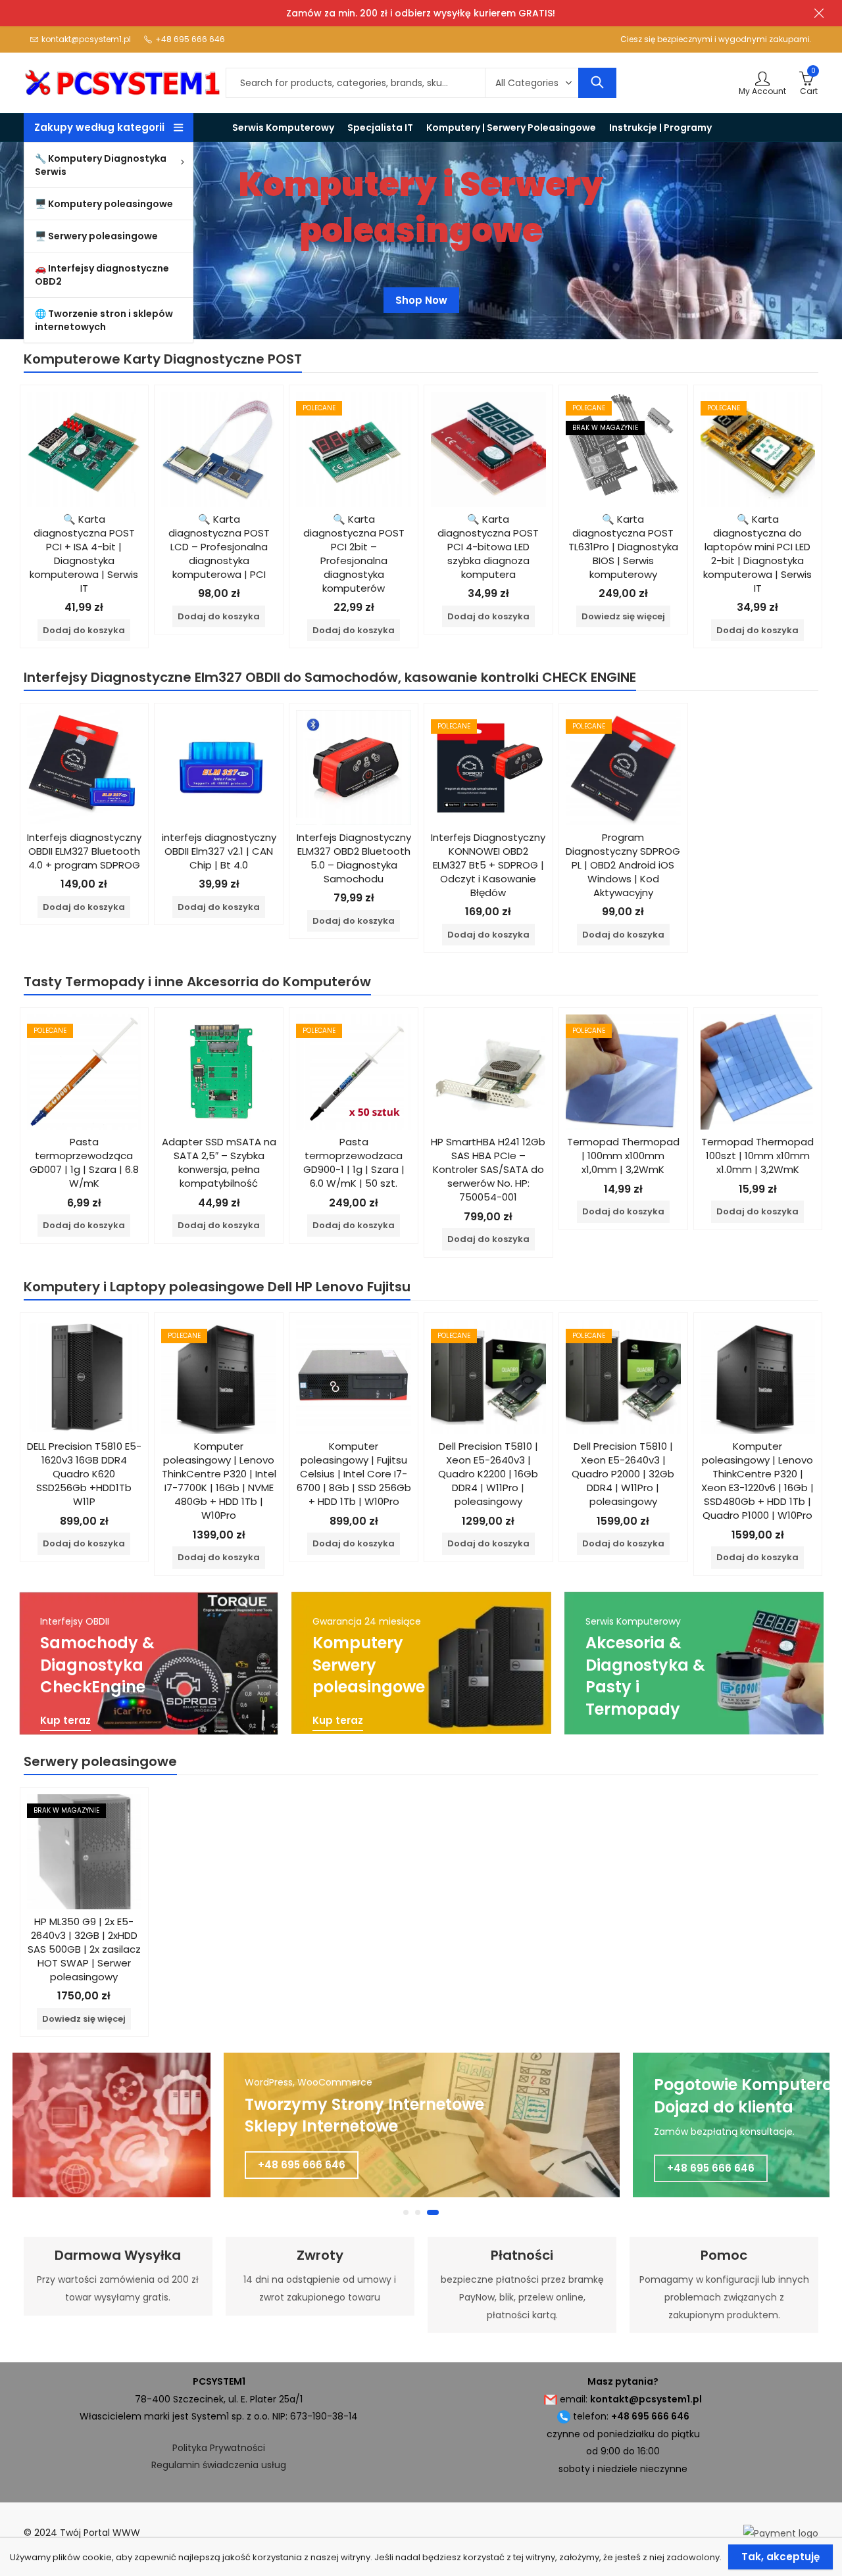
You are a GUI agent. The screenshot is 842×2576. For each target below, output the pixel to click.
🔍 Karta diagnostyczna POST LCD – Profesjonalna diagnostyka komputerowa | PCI (219, 547)
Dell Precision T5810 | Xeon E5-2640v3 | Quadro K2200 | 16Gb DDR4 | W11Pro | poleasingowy (488, 1474)
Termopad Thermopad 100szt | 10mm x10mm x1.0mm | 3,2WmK (757, 1156)
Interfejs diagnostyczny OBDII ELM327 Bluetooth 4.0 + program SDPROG (84, 851)
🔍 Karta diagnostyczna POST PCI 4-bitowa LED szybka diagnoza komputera (488, 547)
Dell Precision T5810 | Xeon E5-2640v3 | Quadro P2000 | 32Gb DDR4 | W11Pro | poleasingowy (623, 1474)
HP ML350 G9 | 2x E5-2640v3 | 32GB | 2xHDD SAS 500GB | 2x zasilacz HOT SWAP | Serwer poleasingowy (84, 1949)
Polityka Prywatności (219, 2448)
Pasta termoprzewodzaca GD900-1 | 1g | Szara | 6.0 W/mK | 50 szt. (354, 1162)
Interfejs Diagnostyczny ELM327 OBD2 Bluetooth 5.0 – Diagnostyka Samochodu (354, 858)
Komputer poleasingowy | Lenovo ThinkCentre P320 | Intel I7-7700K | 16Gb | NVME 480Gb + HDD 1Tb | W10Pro (219, 1481)
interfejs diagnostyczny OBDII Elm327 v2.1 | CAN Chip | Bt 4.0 (219, 851)
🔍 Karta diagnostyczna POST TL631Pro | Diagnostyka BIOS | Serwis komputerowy (623, 547)
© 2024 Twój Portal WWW (82, 2533)
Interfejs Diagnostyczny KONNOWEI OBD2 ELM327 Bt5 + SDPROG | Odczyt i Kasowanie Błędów (488, 865)
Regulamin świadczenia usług (219, 2465)
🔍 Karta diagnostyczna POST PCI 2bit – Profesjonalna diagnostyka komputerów (354, 554)
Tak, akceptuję (780, 2557)
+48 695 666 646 (302, 2165)
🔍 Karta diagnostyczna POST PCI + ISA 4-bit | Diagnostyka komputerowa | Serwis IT (84, 554)
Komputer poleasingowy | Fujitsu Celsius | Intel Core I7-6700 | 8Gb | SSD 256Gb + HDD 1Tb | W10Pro (354, 1474)
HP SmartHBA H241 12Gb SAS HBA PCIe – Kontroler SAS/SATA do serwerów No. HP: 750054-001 (488, 1169)
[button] (406, 2212)
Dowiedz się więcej (623, 616)
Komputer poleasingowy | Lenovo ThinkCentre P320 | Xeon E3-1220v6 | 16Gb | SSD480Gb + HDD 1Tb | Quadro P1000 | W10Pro (757, 1481)
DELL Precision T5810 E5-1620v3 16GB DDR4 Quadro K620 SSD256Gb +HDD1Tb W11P (84, 1474)
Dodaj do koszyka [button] (84, 630)
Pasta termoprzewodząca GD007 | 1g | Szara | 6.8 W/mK (84, 1162)
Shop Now (421, 300)
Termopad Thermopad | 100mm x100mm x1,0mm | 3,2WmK (623, 1156)
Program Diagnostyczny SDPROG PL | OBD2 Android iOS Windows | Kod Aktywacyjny (623, 865)
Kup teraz (65, 1721)
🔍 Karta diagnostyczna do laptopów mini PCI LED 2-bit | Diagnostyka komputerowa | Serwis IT (757, 554)
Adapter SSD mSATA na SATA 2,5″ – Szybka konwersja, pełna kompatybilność (219, 1162)
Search (597, 83)
